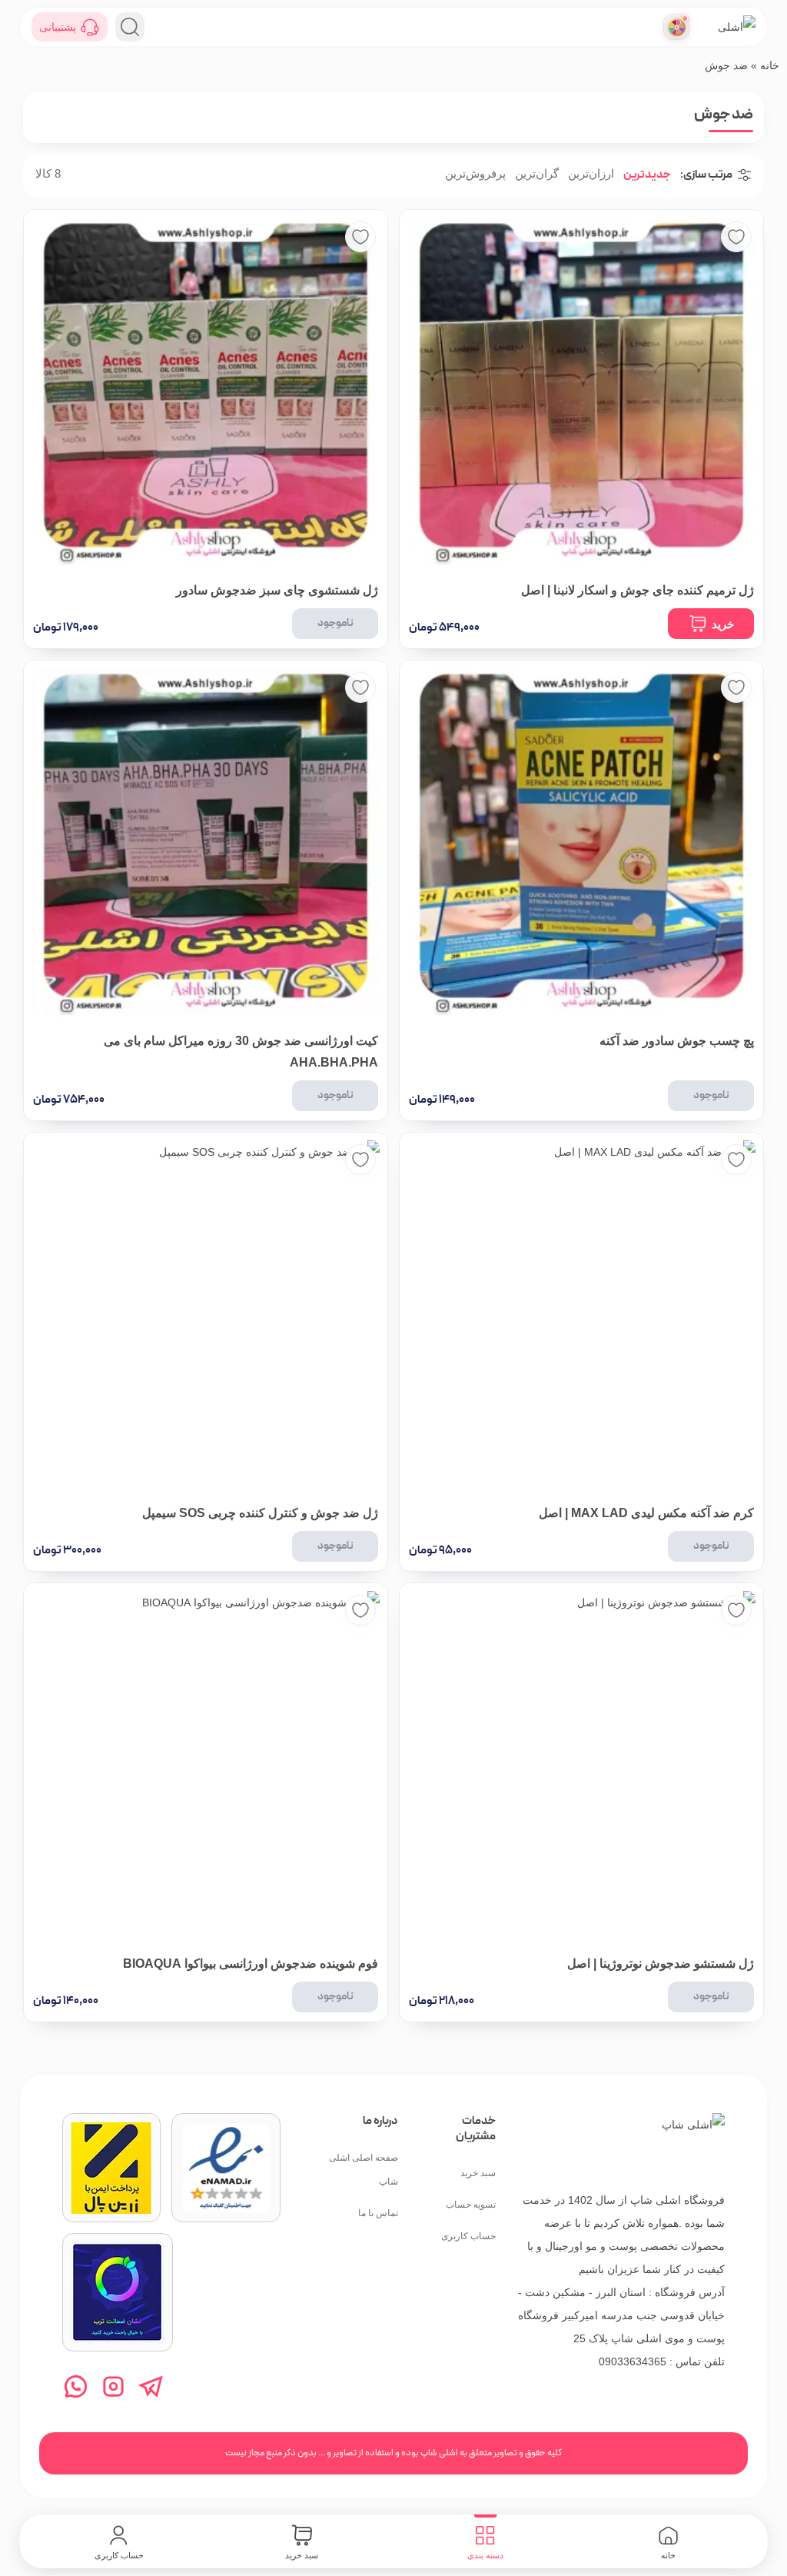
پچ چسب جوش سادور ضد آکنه (677, 1041)
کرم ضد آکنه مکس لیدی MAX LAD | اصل (646, 1513)
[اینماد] (226, 2168)
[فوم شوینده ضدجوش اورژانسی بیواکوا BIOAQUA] (206, 1765)
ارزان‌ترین (591, 174)
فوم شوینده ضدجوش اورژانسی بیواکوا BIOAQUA (251, 1964)
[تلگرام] (151, 2386)
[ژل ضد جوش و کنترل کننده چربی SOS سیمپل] (206, 1315)
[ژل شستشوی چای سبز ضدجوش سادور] (206, 392)
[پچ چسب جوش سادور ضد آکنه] (581, 842)
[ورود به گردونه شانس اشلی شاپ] (676, 27)
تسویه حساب (471, 2205)
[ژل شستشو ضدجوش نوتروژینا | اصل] (581, 1765)
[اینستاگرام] (113, 2386)
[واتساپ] (76, 2386)
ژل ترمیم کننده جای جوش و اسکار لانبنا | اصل (638, 590)
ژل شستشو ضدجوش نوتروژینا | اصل (661, 1964)
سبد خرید (478, 2173)
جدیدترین (647, 174)
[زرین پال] (111, 2168)
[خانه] (693, 2145)
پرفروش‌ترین (475, 174)
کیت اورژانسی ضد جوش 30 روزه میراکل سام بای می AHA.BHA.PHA (241, 1052)
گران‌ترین (537, 174)
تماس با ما (378, 2213)
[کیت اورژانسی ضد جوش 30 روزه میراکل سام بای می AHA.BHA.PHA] (206, 842)
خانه (770, 65)
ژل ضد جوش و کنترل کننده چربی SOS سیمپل (260, 1513)
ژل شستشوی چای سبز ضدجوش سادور (277, 590)
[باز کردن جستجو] (130, 27)
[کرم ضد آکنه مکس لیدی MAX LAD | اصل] (581, 1315)
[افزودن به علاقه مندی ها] (736, 237)
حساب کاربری (468, 2236)
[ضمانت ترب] (118, 2292)
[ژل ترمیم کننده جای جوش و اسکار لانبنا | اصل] (581, 392)
